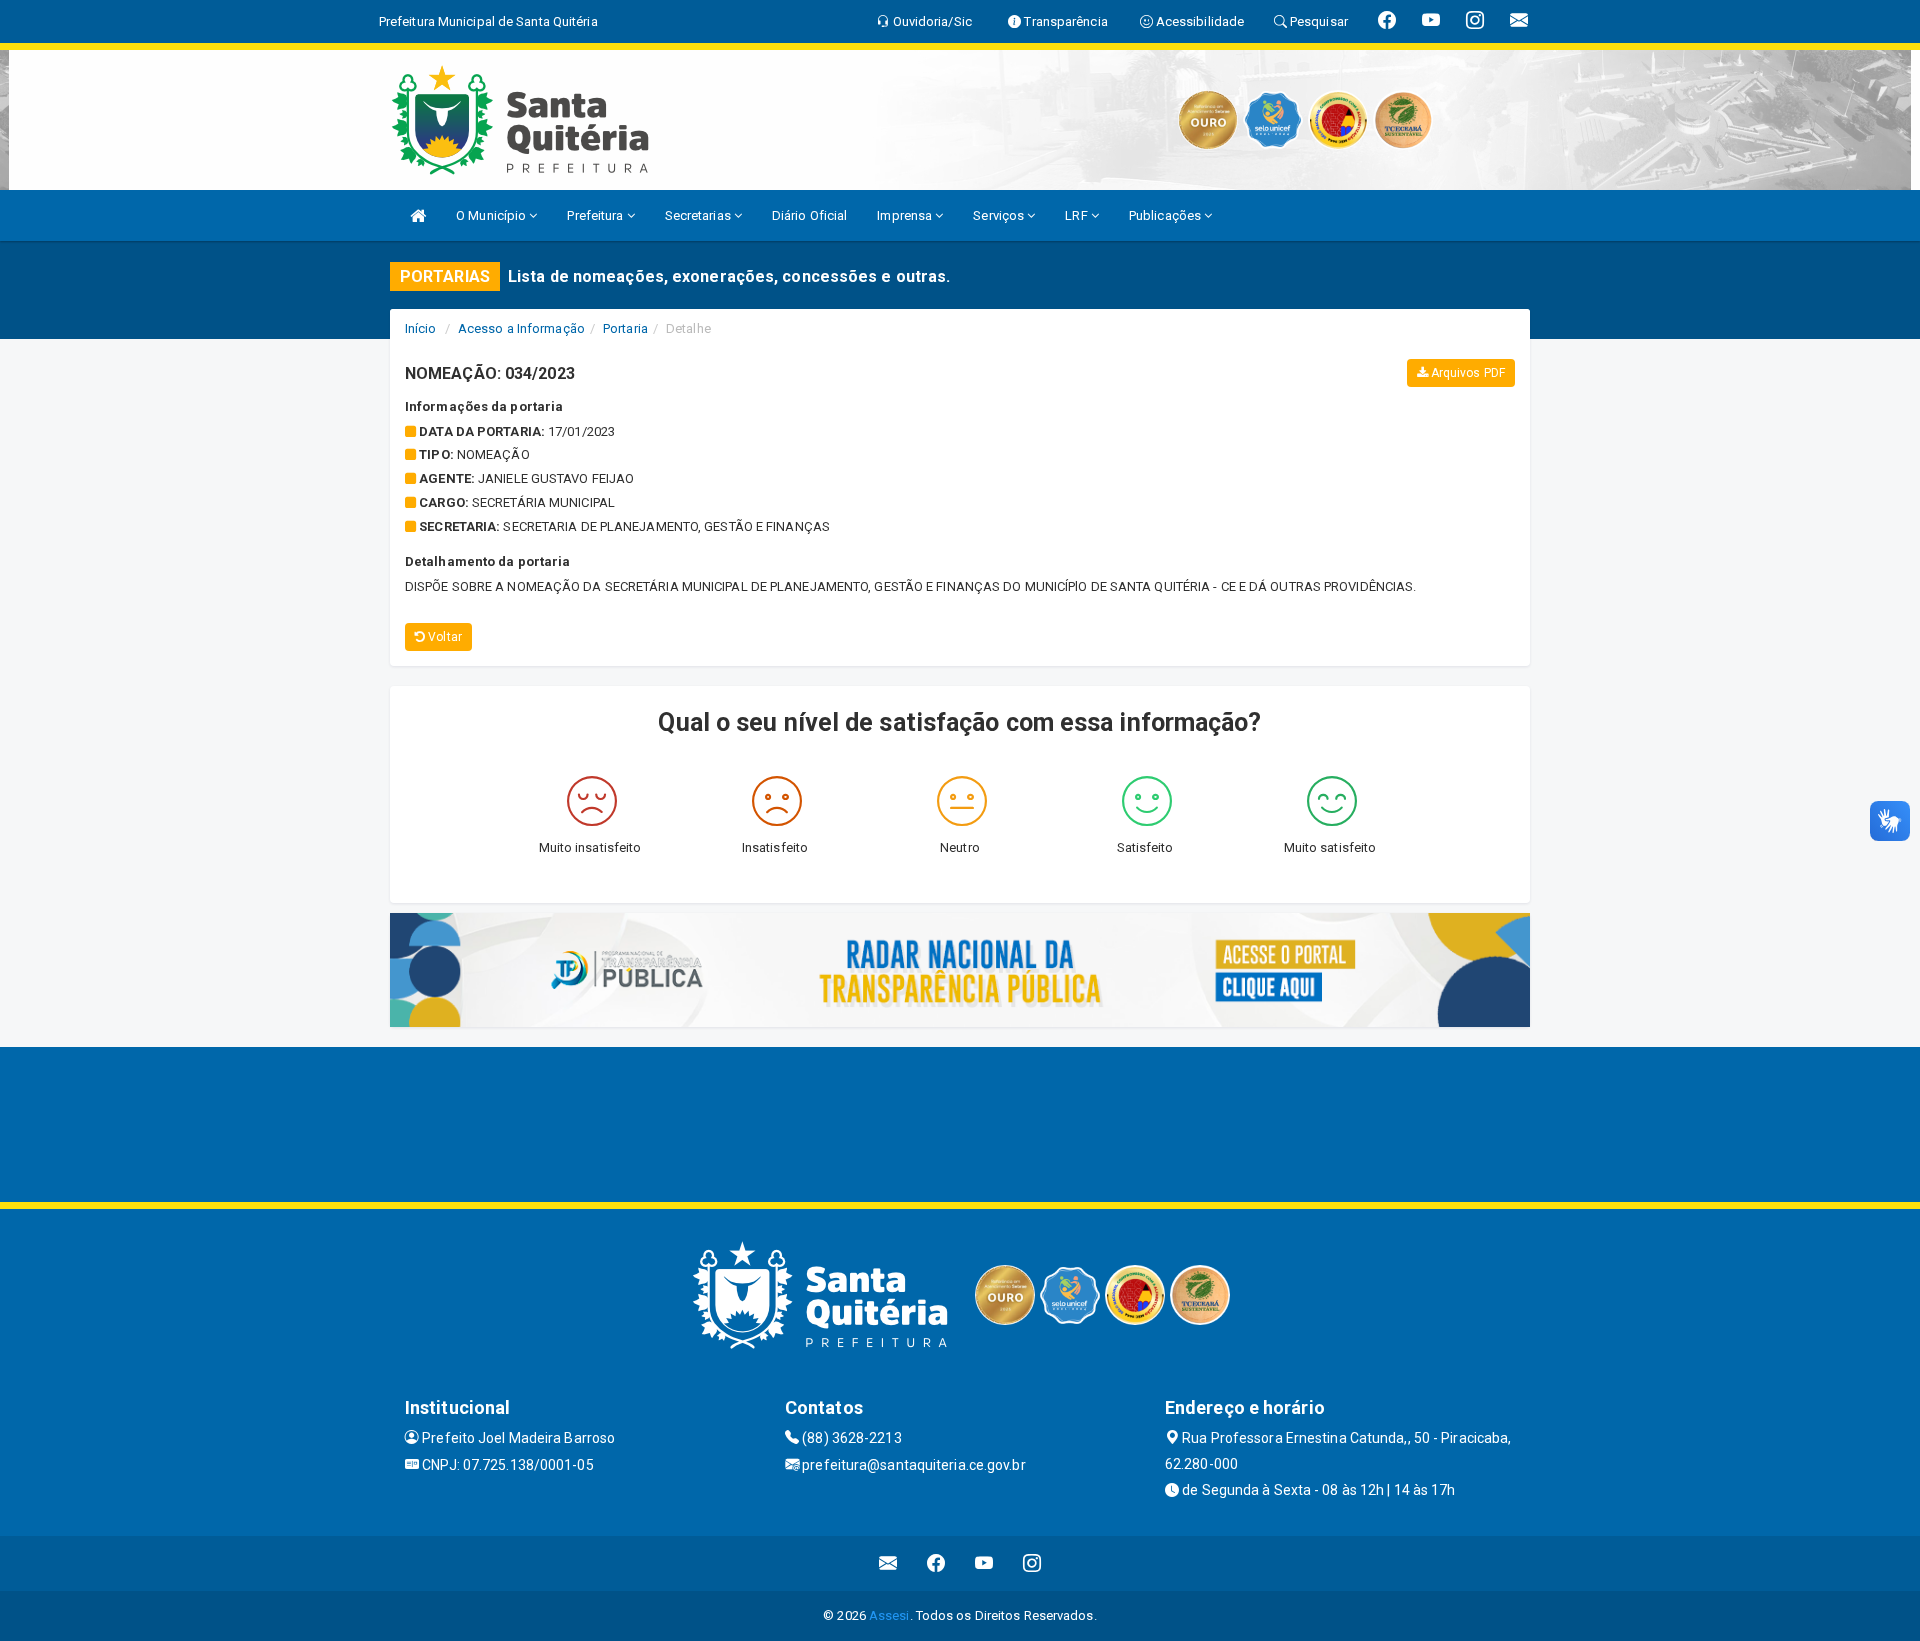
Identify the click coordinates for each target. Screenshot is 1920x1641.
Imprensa (906, 215)
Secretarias (699, 215)
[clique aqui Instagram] (1032, 1563)
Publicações (1166, 215)
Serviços (1000, 215)
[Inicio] (418, 215)
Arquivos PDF (1466, 373)
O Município (492, 215)
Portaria (625, 328)
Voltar (443, 637)
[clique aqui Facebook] (936, 1563)
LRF (1077, 215)
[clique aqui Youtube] (984, 1563)
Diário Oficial (809, 215)
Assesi (889, 1615)
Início (421, 328)
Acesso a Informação (521, 328)
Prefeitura (596, 215)
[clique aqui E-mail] (888, 1563)
